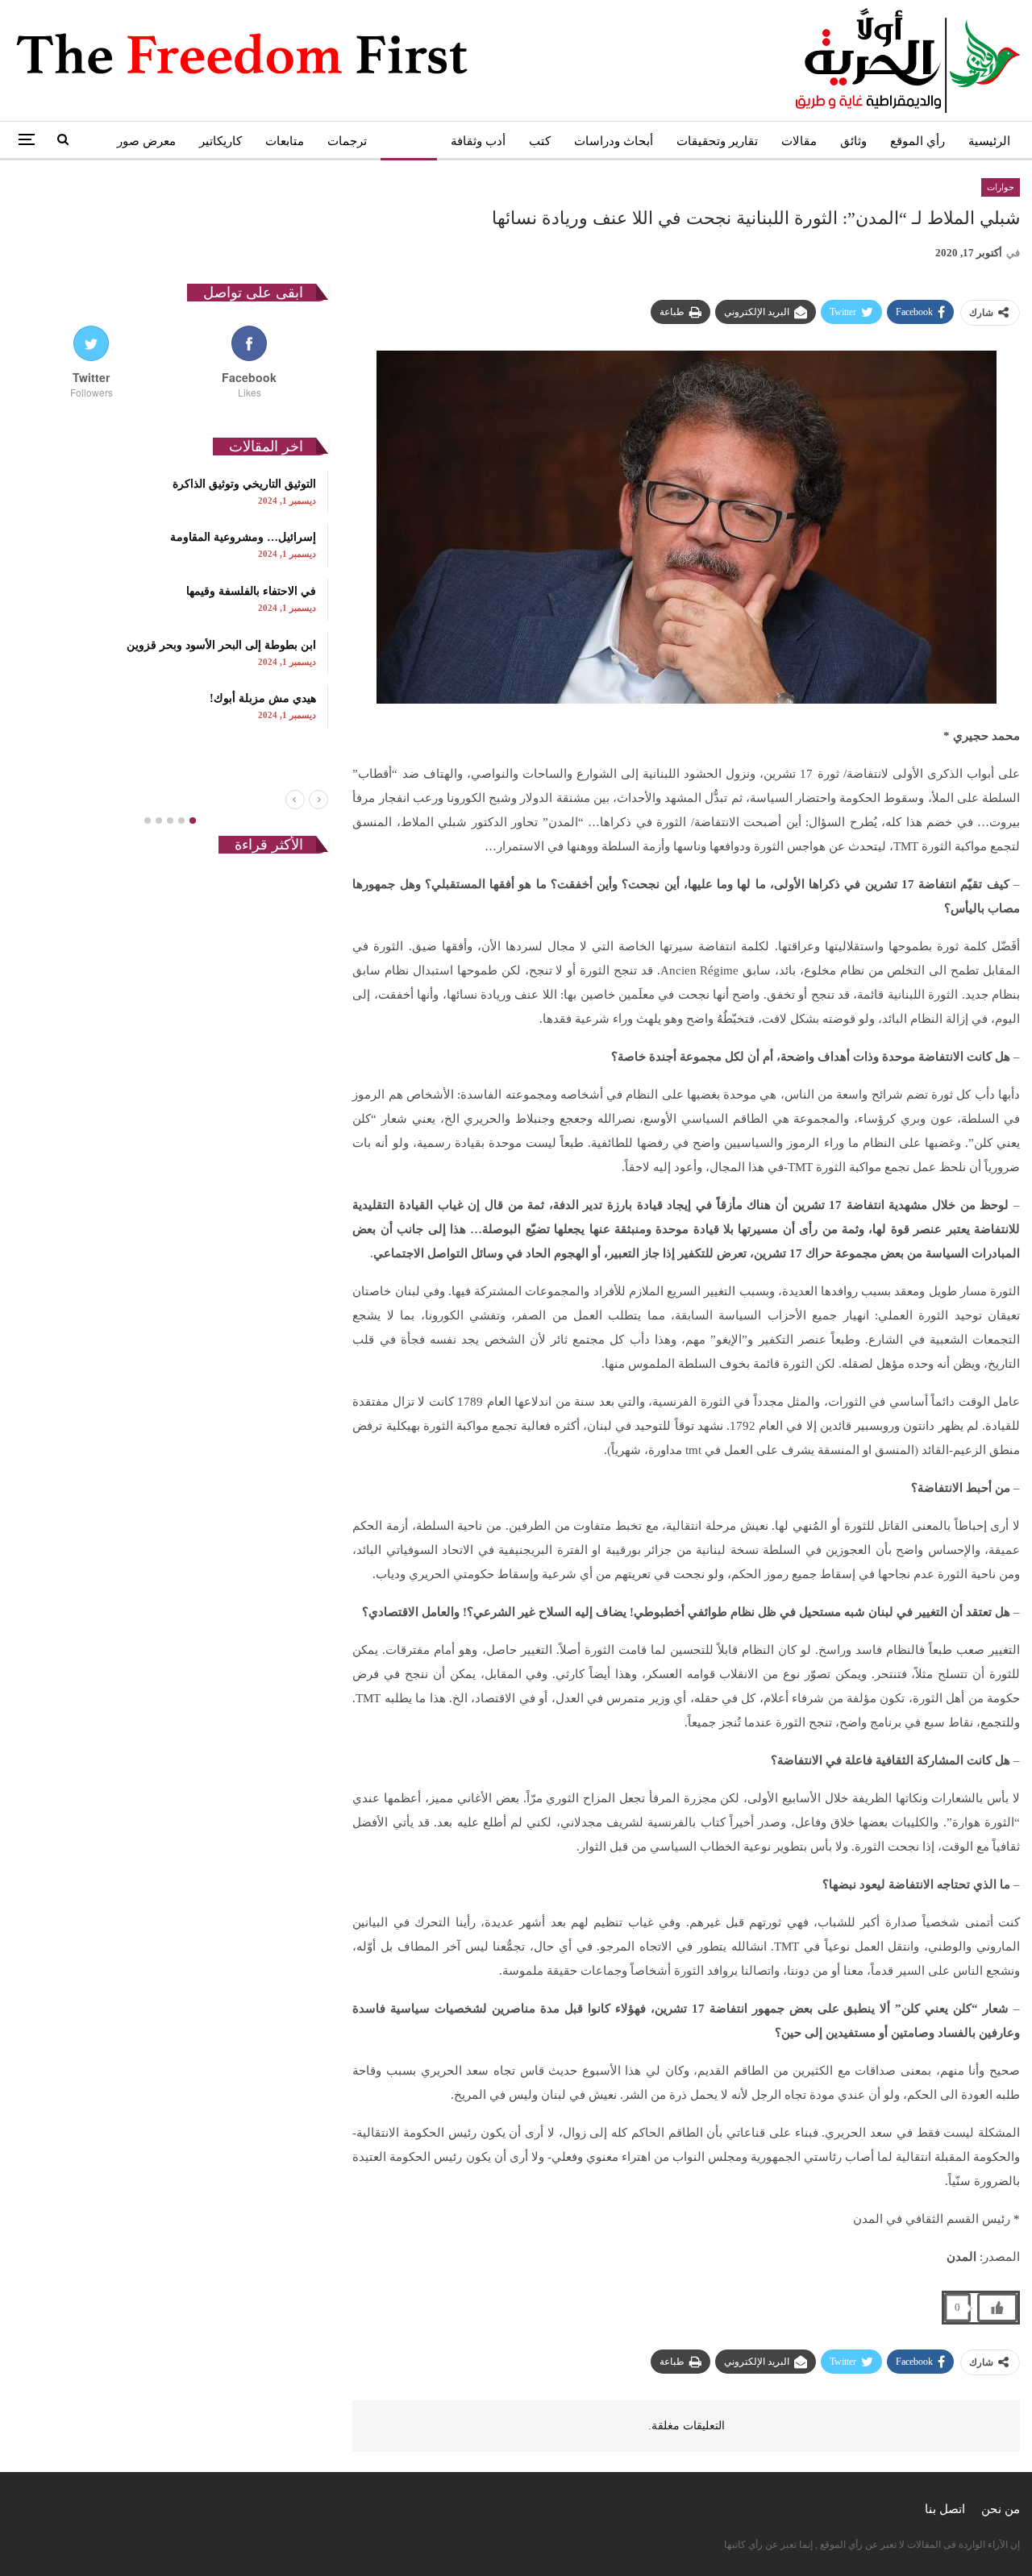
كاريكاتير (221, 141)
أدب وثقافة (478, 141)
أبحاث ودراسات (614, 141)
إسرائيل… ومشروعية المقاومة (243, 537)
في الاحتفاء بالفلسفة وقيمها (251, 591)
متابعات (285, 141)
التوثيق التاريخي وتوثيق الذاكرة (244, 484)
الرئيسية (989, 141)
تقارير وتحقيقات (717, 141)
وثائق (853, 141)
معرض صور (146, 141)
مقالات (799, 141)
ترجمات (347, 141)
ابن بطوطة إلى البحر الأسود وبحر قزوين (221, 645)
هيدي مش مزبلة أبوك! (263, 698)
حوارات (409, 141)
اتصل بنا (945, 2509)
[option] (170, 600)
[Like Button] (997, 2308)
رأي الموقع (918, 141)
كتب (540, 141)
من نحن (1001, 2509)
